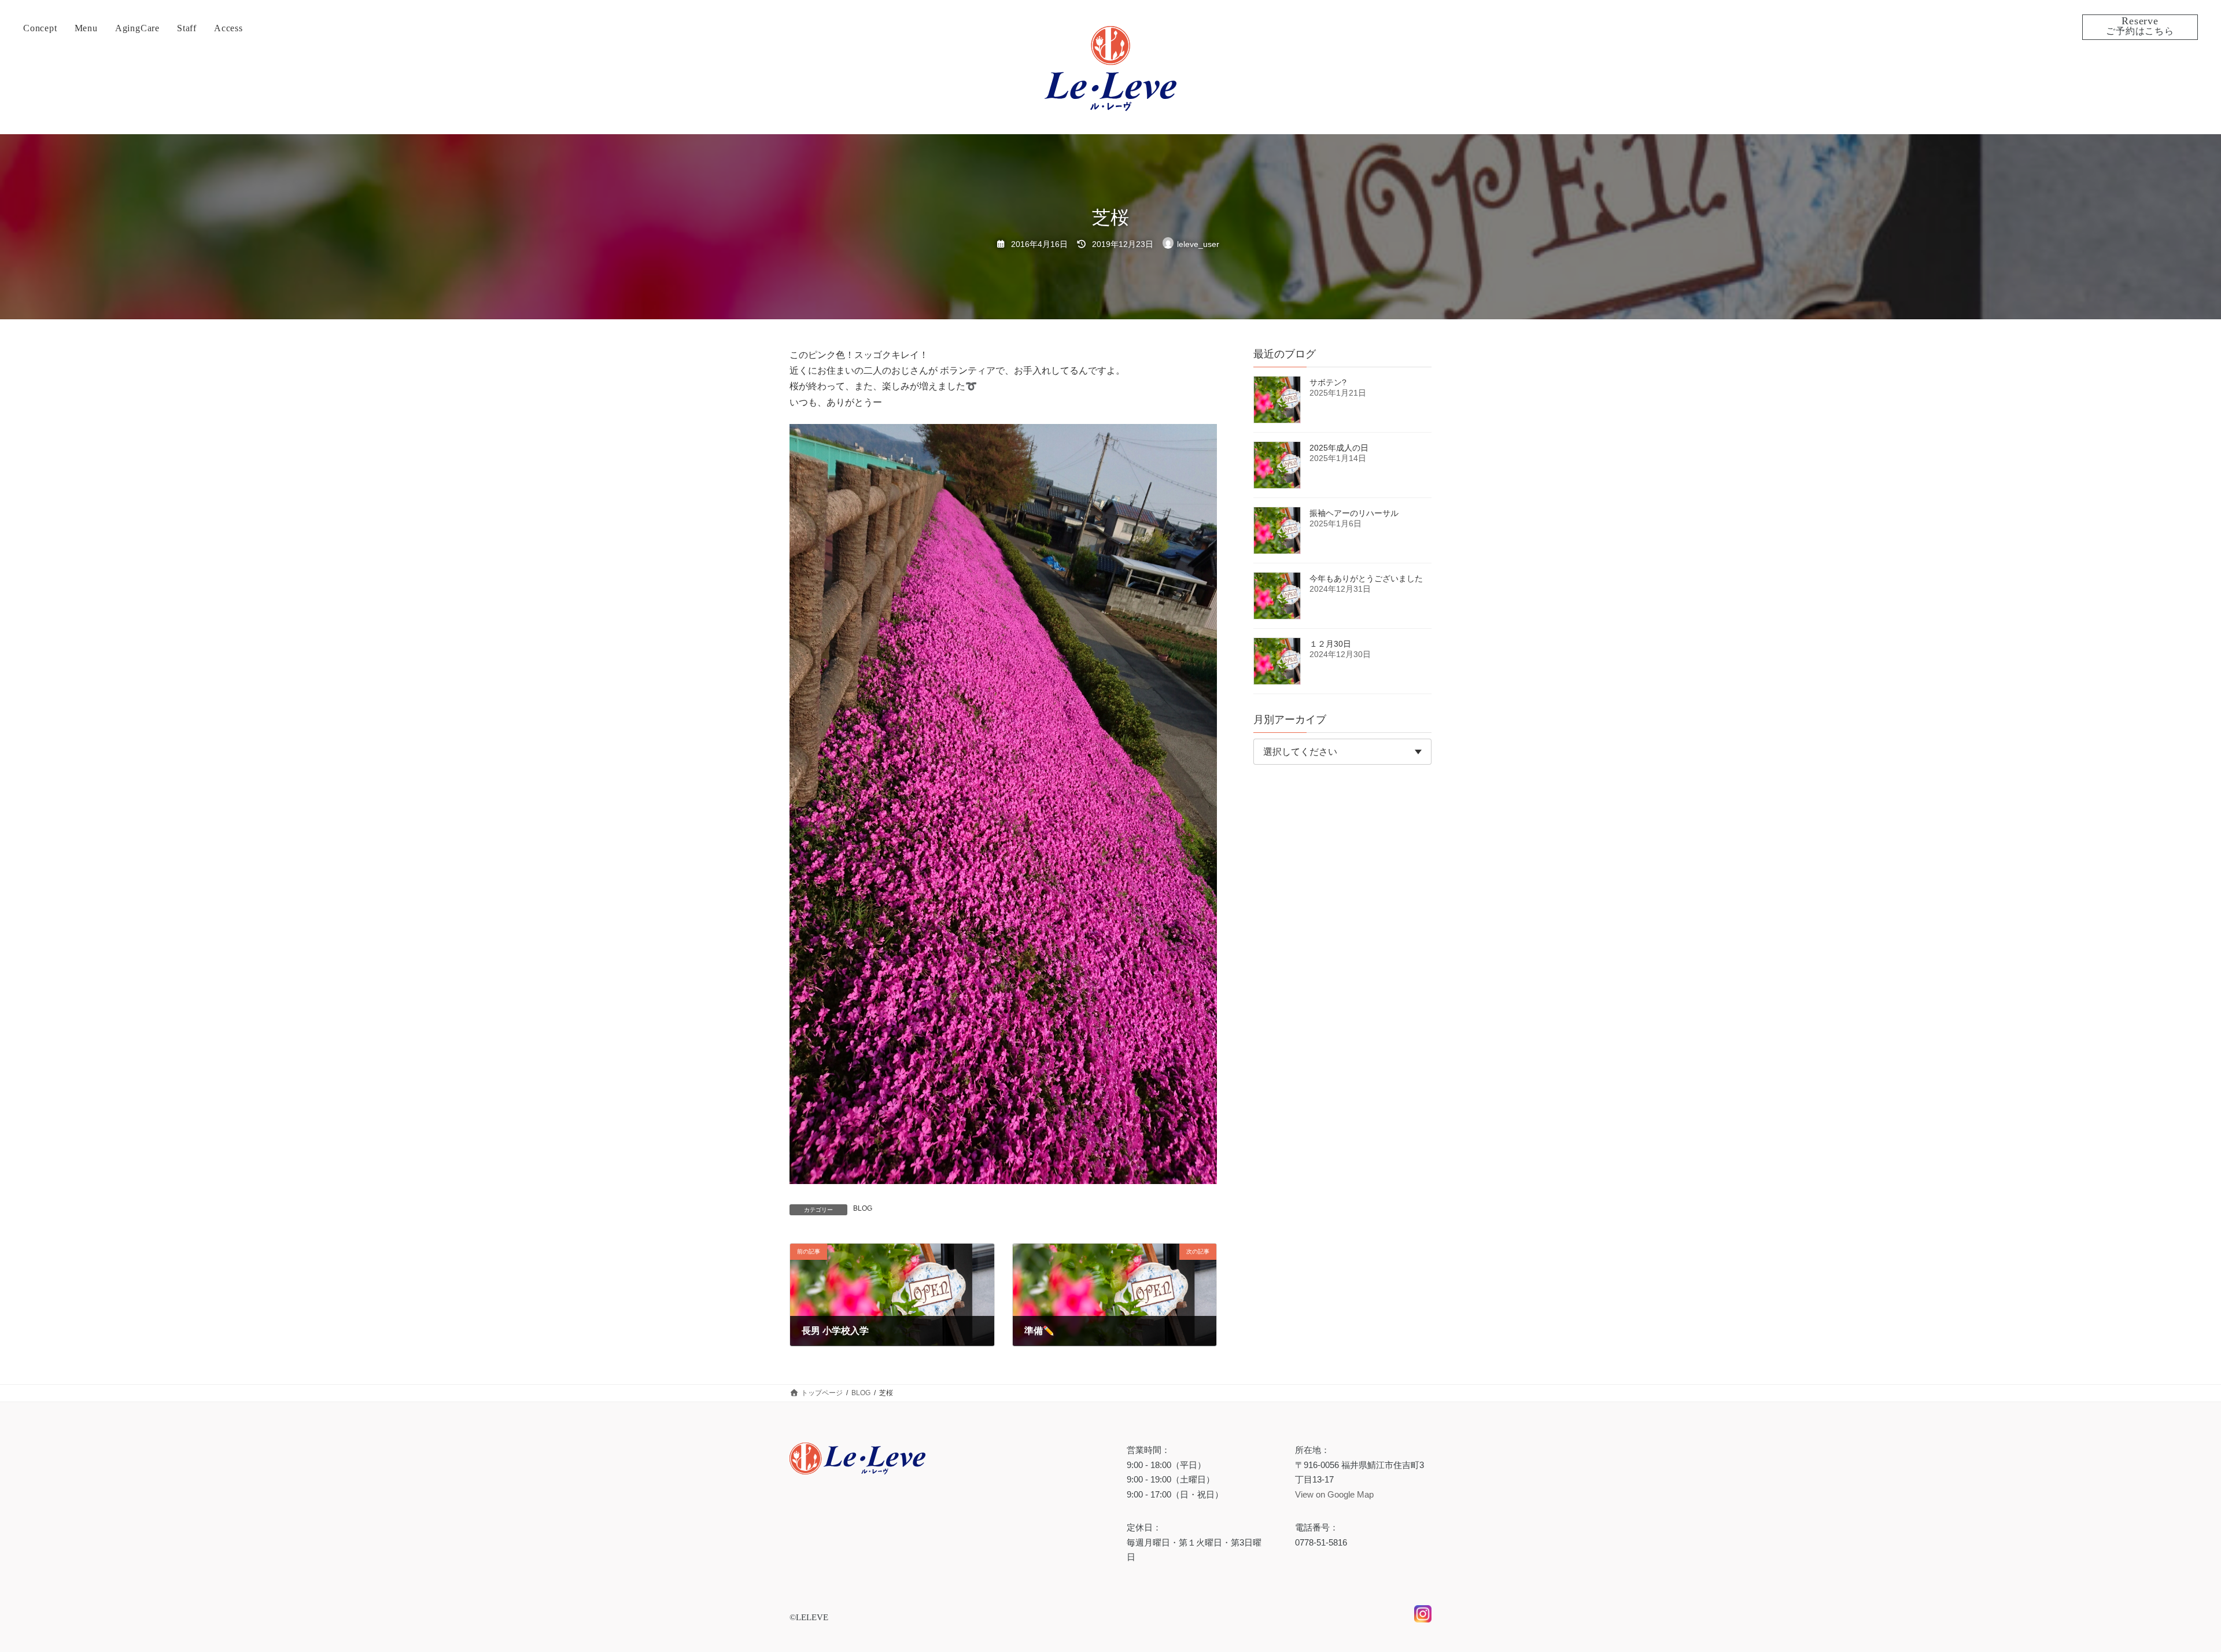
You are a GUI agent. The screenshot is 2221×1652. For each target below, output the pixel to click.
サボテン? (1328, 382)
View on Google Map (1334, 1494)
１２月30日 (1330, 644)
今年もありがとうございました (1366, 578)
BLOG (863, 1208)
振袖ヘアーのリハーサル (1354, 513)
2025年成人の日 (1339, 448)
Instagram (1423, 1622)
